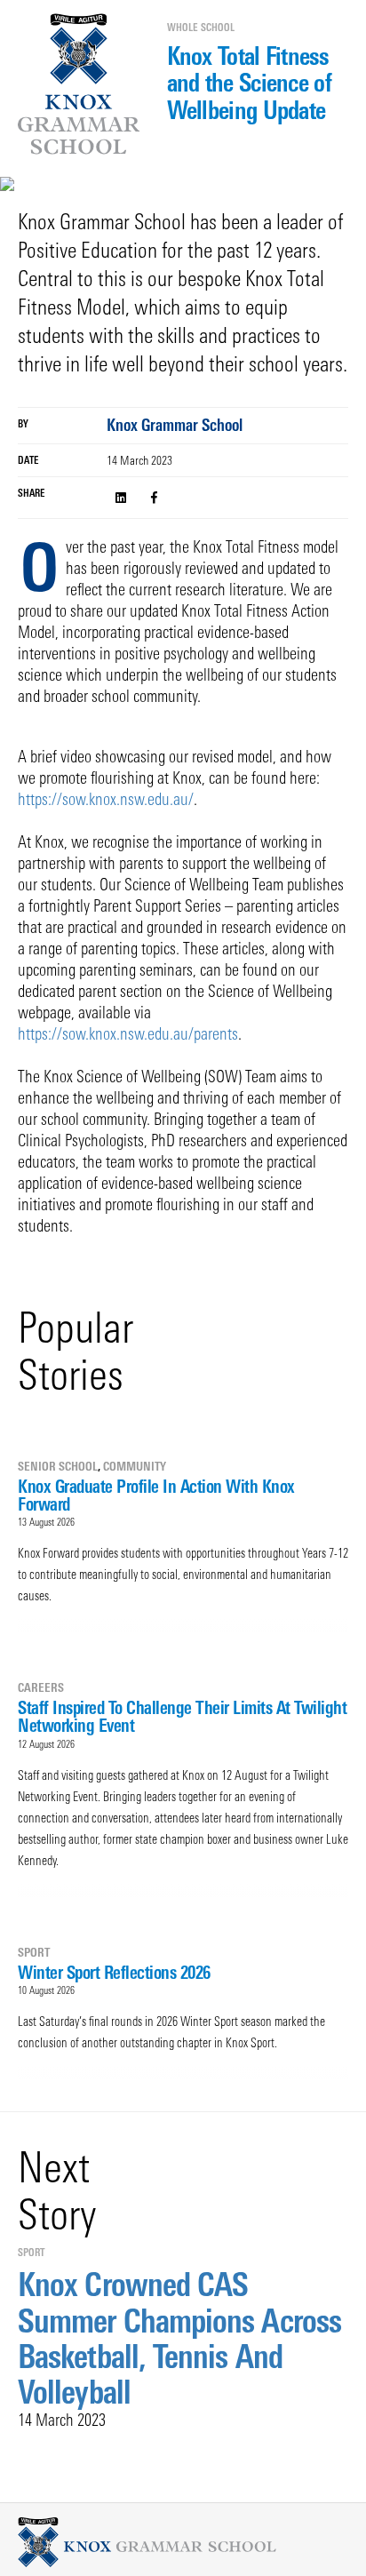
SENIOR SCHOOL (58, 1466)
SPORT (34, 1952)
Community (135, 1466)
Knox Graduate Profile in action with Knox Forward (156, 1495)
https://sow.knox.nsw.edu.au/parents (128, 1034)
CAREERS (41, 1687)
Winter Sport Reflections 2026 (114, 1972)
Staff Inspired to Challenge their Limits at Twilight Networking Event (182, 1716)
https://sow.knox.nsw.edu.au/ (106, 799)
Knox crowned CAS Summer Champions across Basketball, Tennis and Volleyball (179, 2338)
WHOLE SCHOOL (201, 28)
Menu (24, 76)
